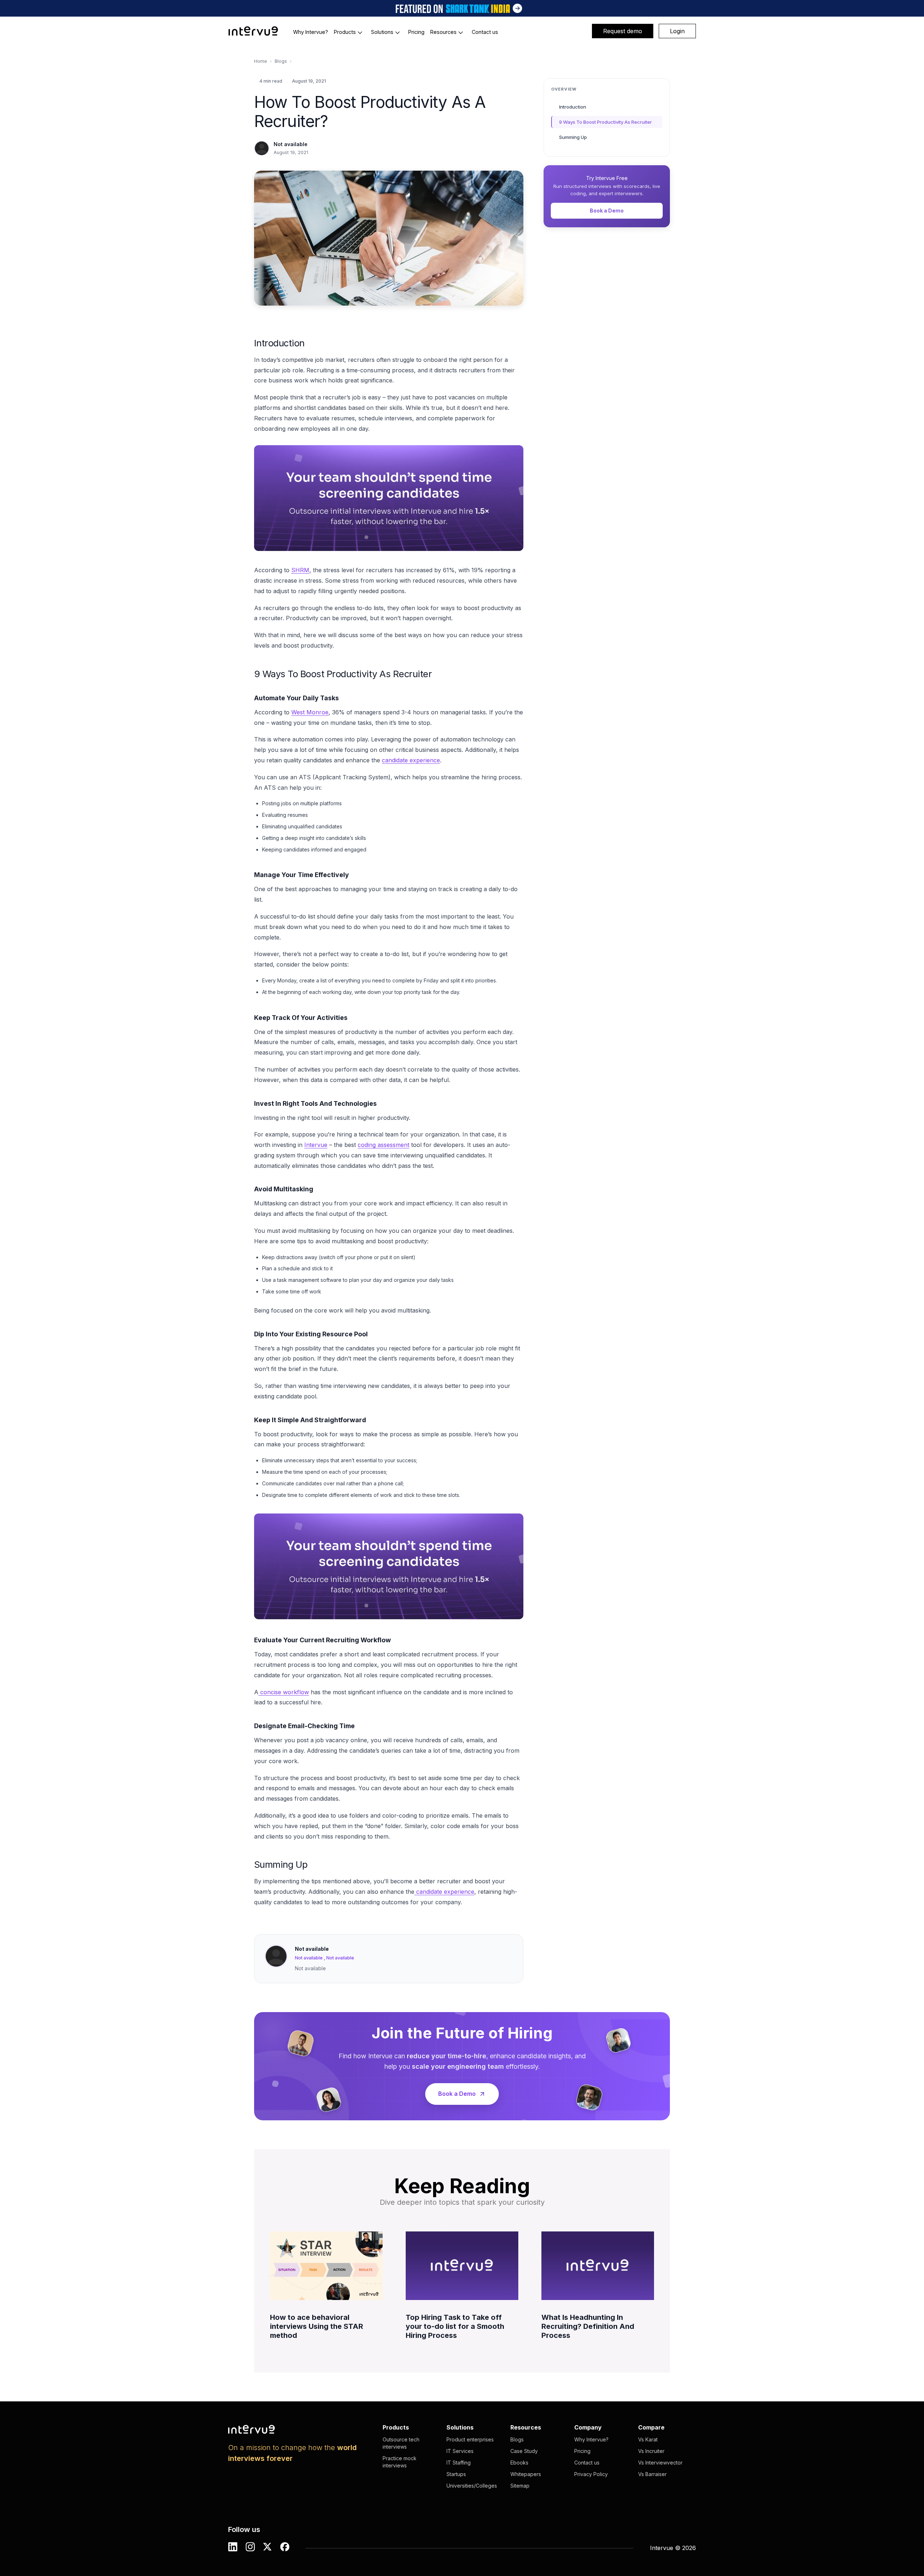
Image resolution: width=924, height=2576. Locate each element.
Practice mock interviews (400, 2462)
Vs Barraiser (652, 2474)
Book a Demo (607, 211)
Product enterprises (470, 2439)
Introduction (573, 107)
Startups (456, 2474)
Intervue (316, 1145)
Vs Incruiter (651, 2451)
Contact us (587, 2463)
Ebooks (519, 2463)
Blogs (281, 61)
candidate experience (411, 760)
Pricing (582, 2451)
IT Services (460, 2451)
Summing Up (573, 137)
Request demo (623, 31)
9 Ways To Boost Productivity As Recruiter (605, 122)
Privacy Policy (591, 2474)
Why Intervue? (591, 2439)
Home (261, 61)
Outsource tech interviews (401, 2443)
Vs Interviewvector (660, 2463)
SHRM (300, 570)
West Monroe (310, 712)
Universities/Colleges (472, 2486)
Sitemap (520, 2486)
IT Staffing (459, 2463)
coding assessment (383, 1145)
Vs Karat (648, 2439)
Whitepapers (526, 2474)
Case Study (524, 2451)
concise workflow (284, 1692)
